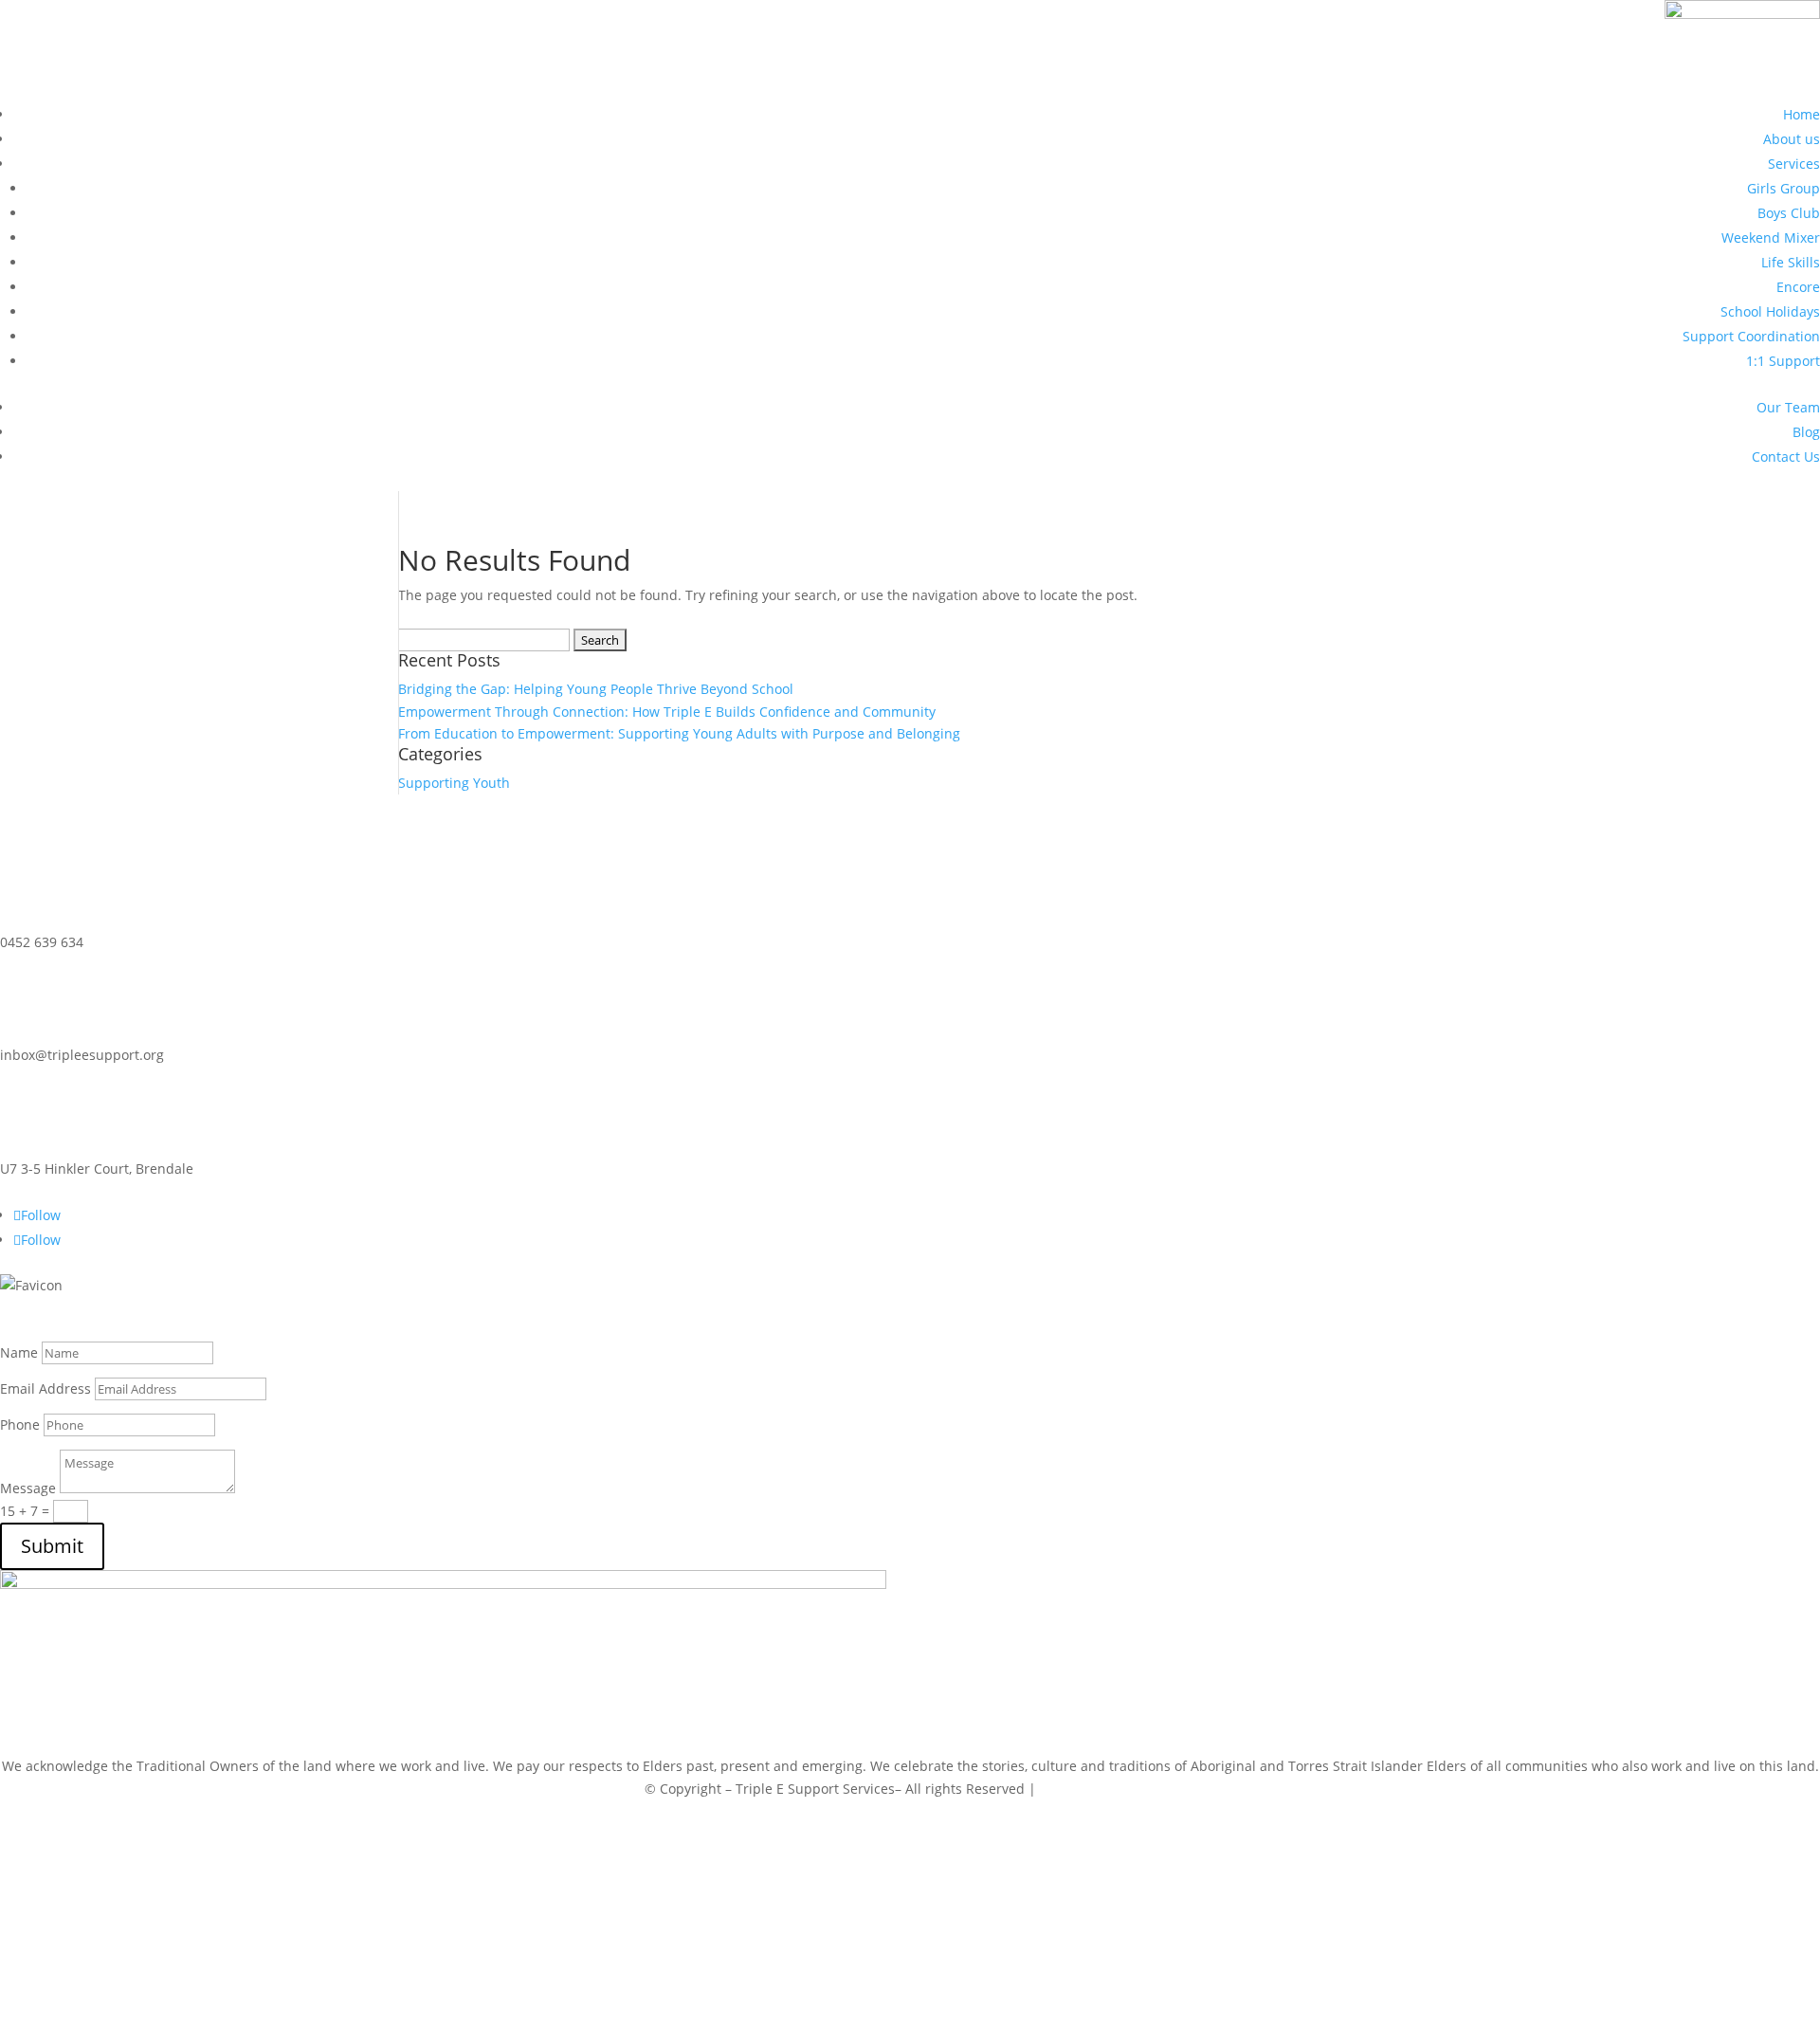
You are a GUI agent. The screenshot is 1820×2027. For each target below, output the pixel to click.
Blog (1806, 432)
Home (1802, 114)
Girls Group (1784, 188)
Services (1794, 164)
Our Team (1788, 407)
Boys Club (1789, 213)
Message (28, 1488)
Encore (1798, 287)
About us (1792, 139)
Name (19, 1352)
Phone (20, 1424)
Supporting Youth (454, 783)
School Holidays (1770, 311)
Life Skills (1791, 262)
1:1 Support (1783, 361)
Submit (52, 1546)
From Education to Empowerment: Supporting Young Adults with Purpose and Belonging (679, 733)
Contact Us (1786, 457)
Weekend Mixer (1771, 237)
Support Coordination (1751, 336)
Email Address (45, 1388)
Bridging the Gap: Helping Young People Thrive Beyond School (596, 689)
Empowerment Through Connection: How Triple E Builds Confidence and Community (667, 712)
